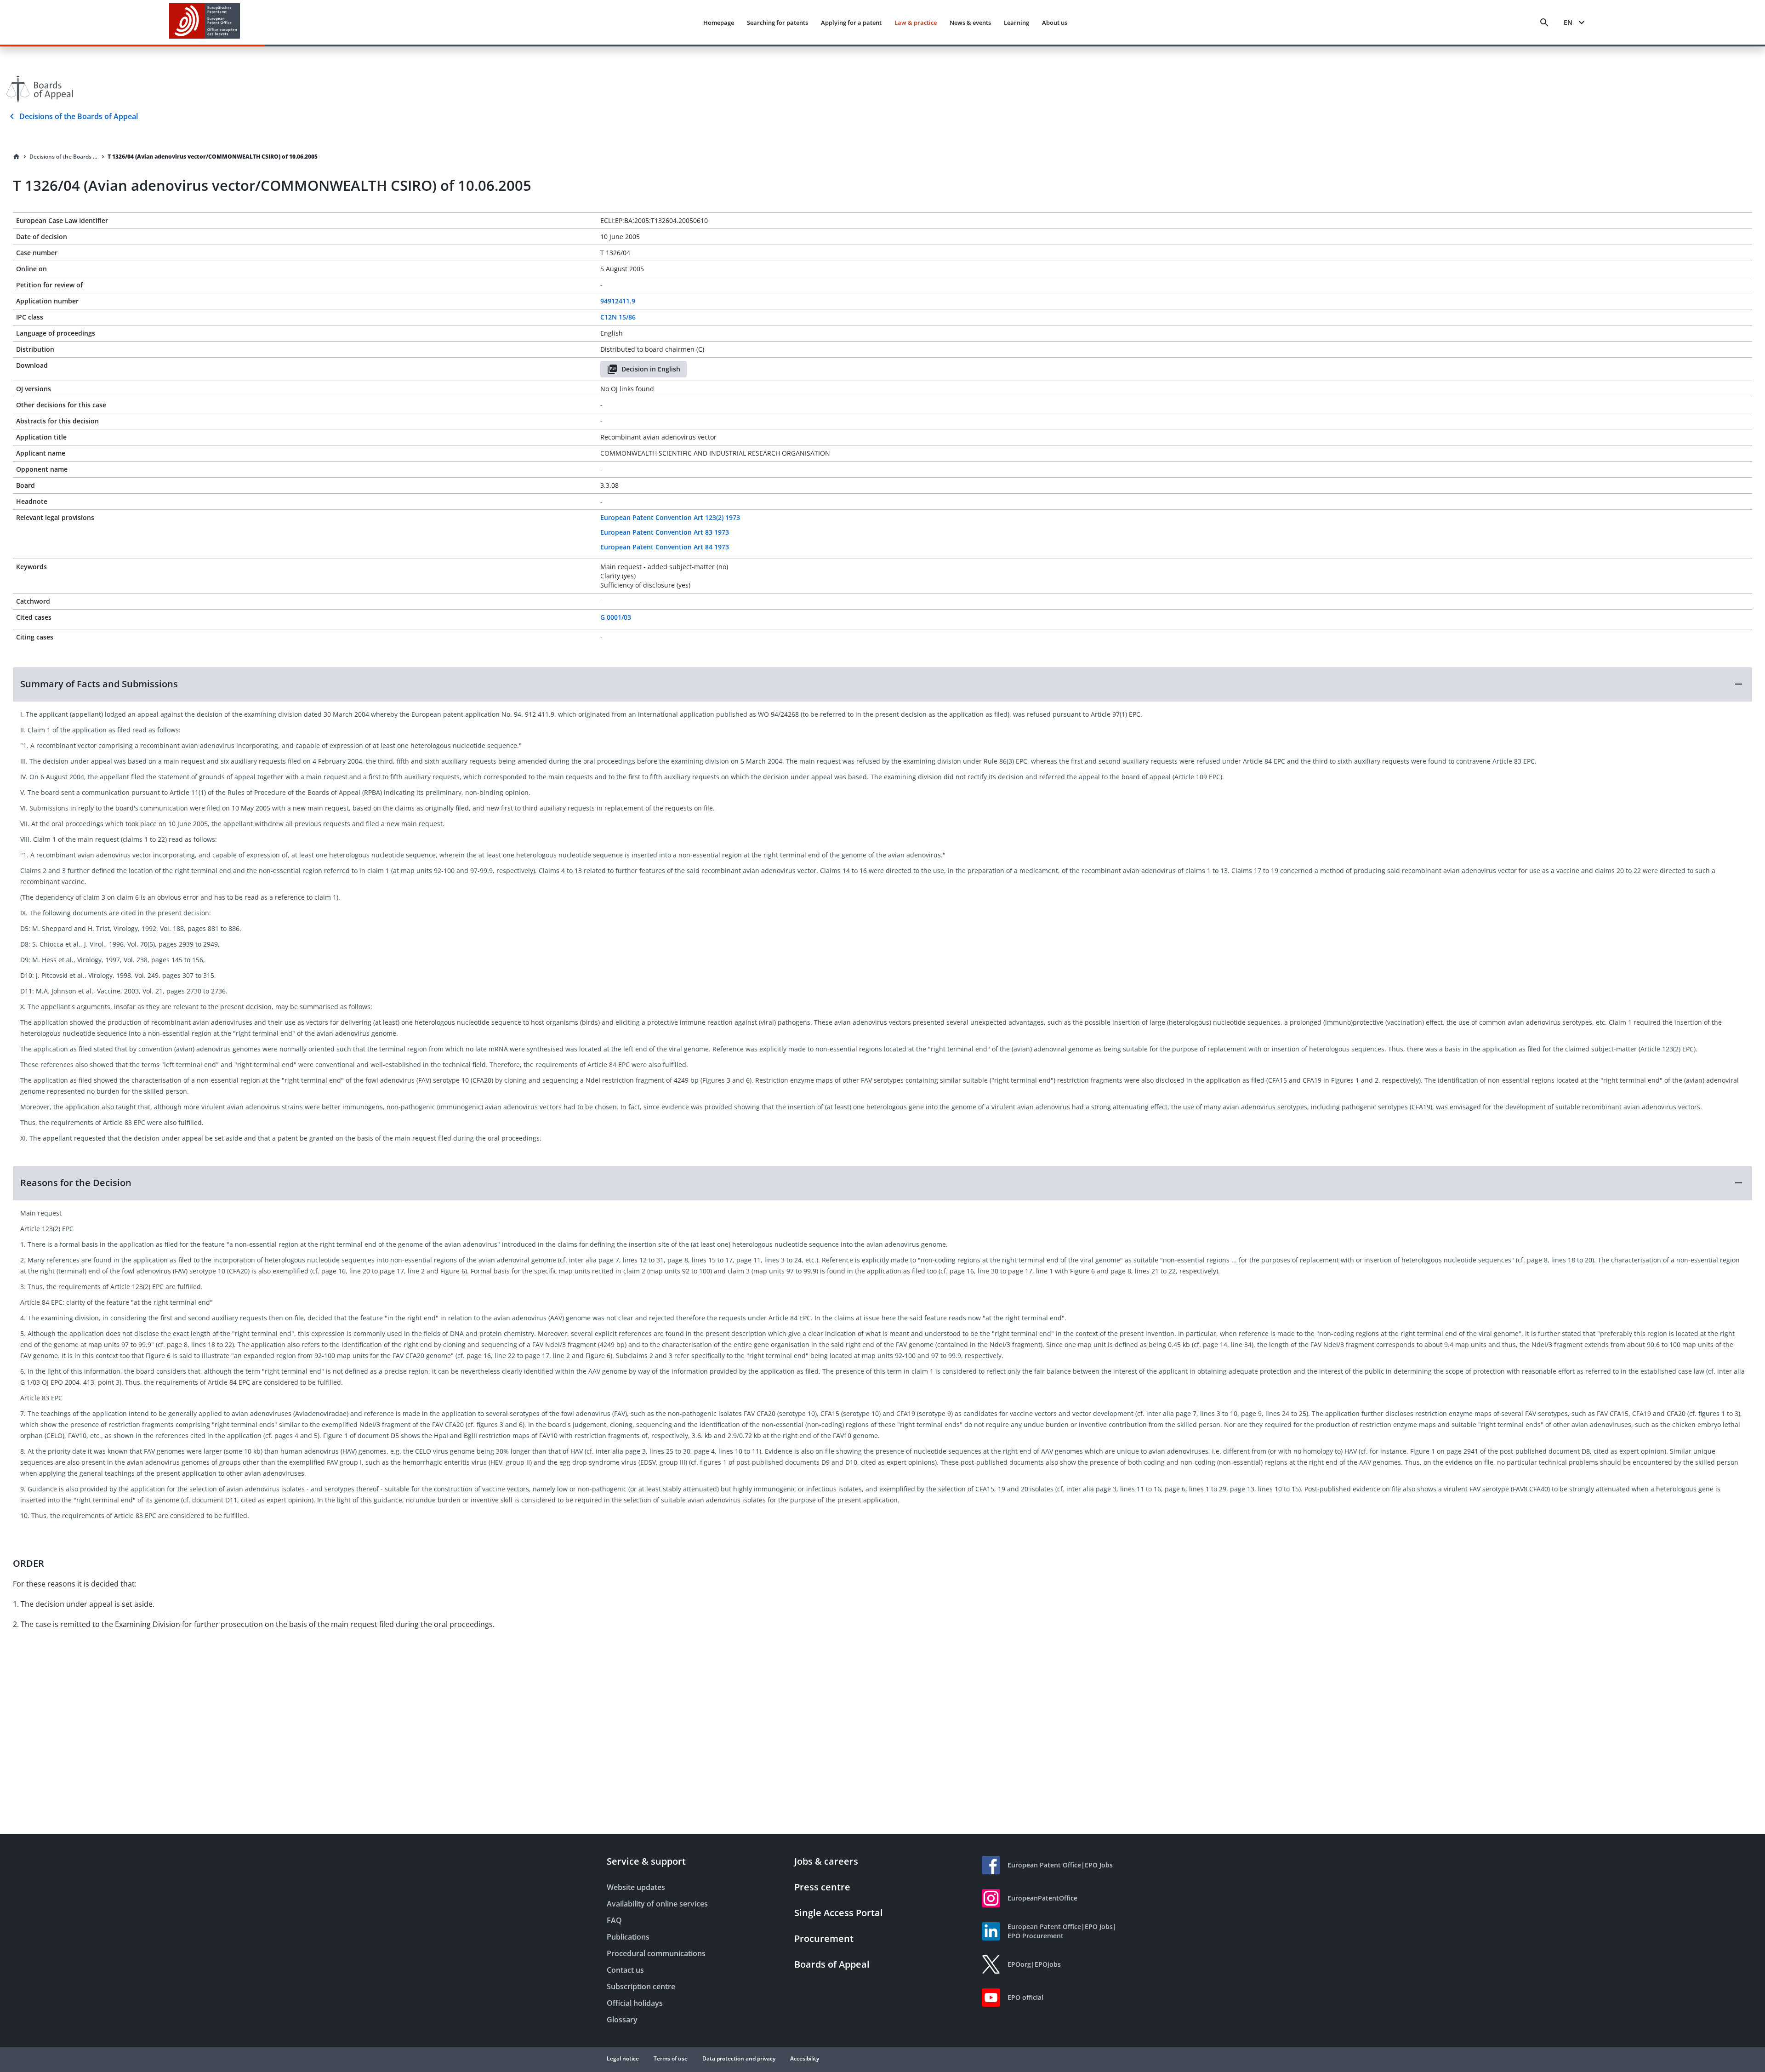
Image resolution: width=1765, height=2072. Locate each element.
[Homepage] (17, 157)
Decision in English (651, 369)
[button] (882, 684)
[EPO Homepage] (205, 22)
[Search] (1544, 23)
